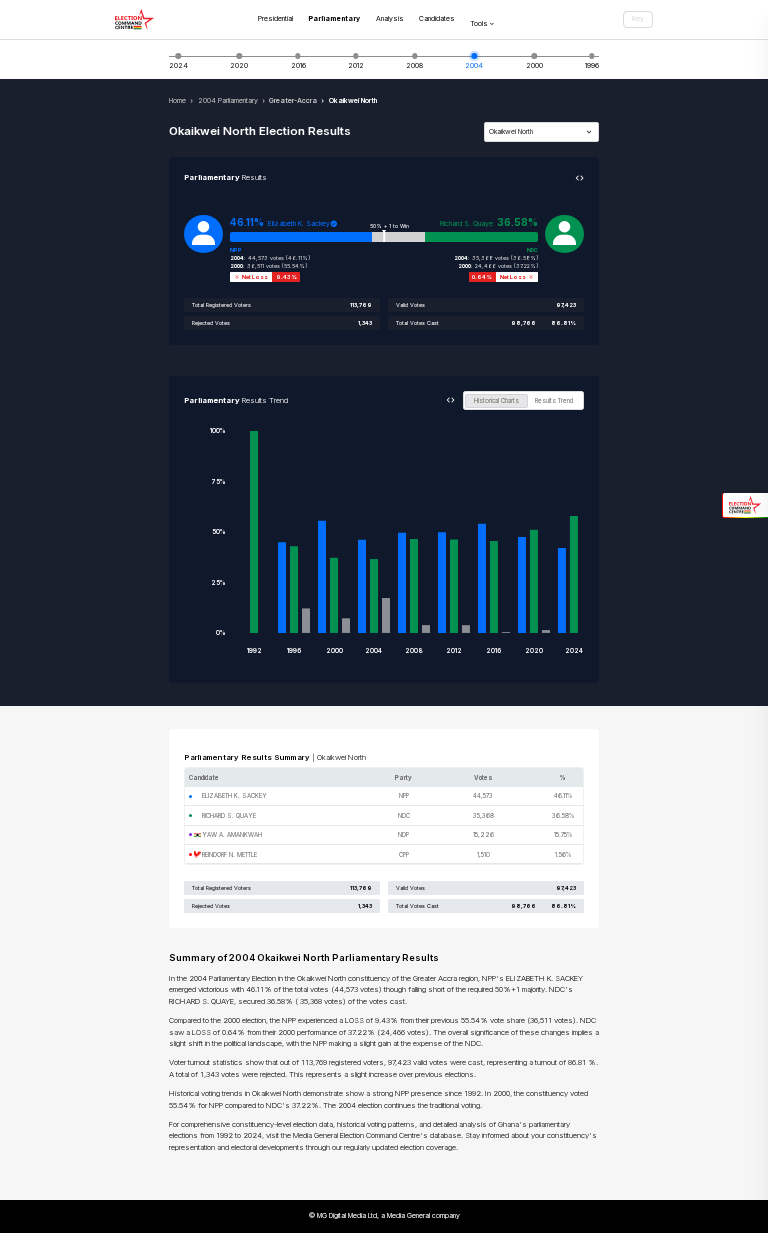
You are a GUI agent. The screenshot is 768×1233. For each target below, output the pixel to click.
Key (638, 18)
